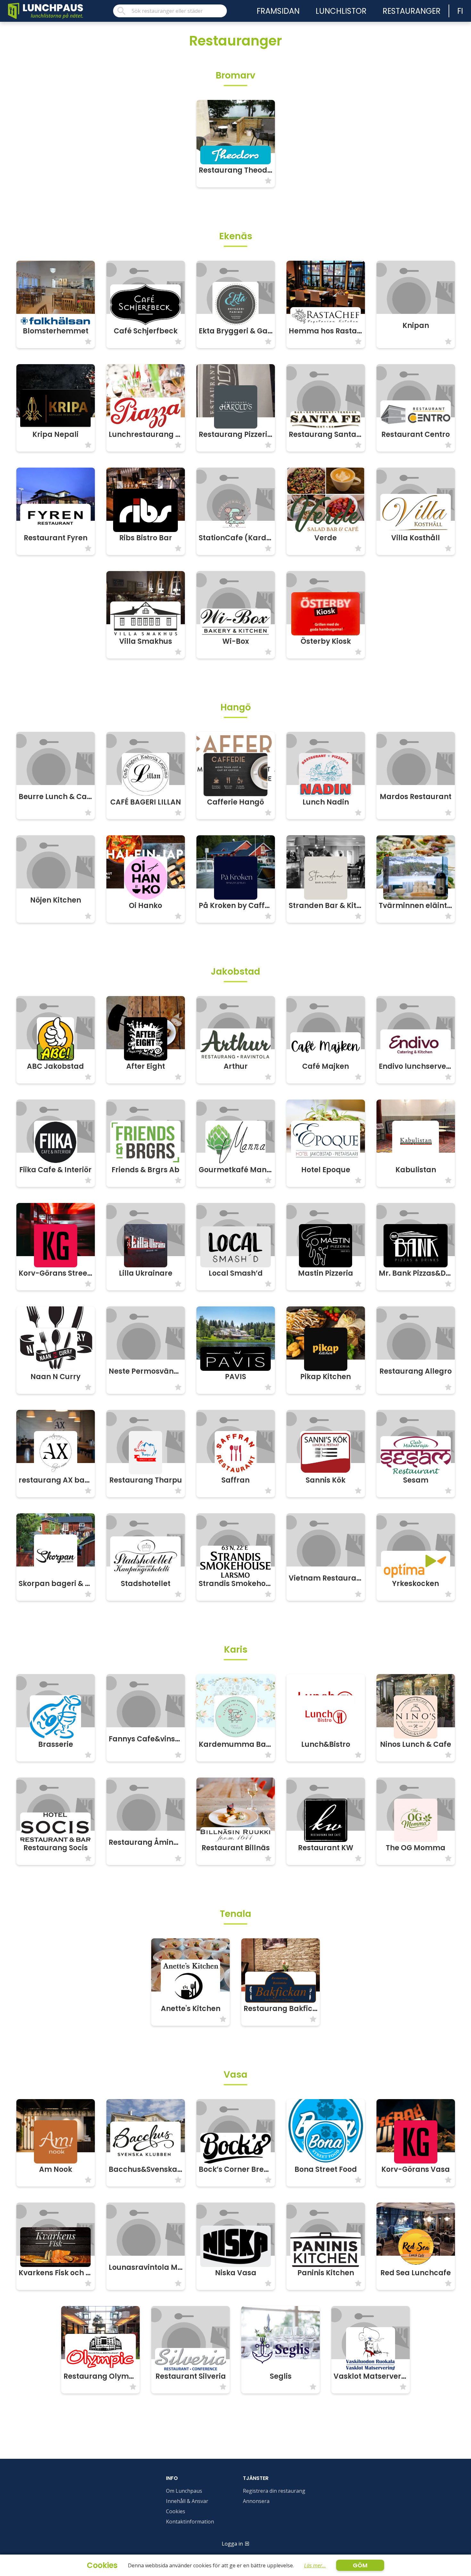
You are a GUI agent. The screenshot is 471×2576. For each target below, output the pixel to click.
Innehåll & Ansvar (187, 2501)
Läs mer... (315, 2565)
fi (460, 11)
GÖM (360, 2565)
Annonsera (256, 2501)
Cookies (176, 2511)
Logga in (232, 2544)
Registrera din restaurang (274, 2491)
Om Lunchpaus (184, 2491)
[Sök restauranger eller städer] (170, 11)
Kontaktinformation (190, 2522)
